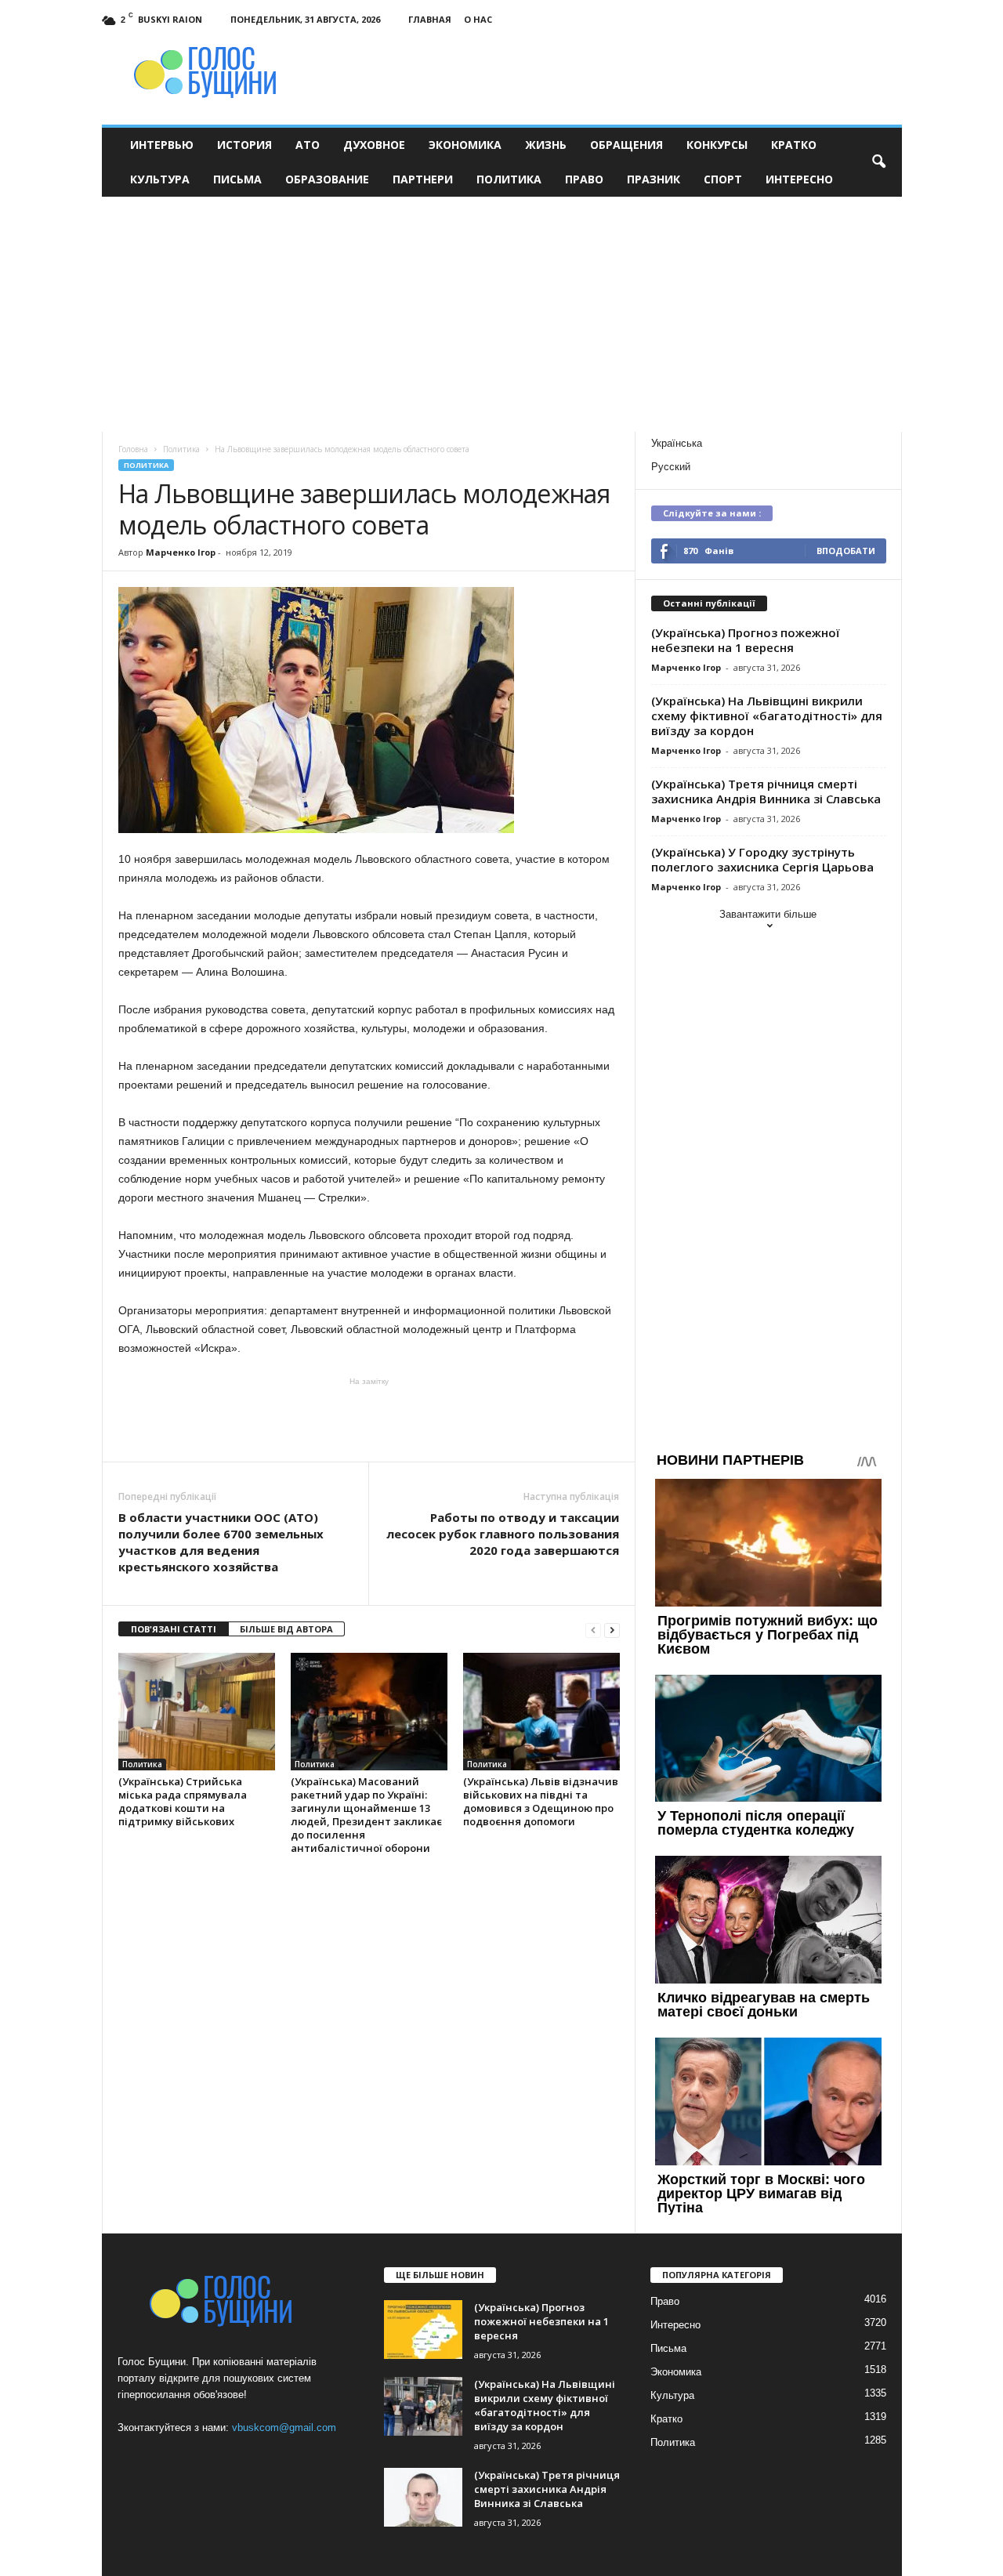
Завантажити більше (768, 914)
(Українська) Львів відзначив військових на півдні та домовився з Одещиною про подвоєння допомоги (541, 1801)
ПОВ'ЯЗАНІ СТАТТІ (174, 1629)
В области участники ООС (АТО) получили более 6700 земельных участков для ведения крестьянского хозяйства (221, 1542)
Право (584, 179)
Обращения (626, 145)
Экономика (465, 145)
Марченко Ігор (181, 552)
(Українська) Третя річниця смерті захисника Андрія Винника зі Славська (766, 791)
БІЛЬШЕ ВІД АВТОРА (286, 1629)
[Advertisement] (502, 314)
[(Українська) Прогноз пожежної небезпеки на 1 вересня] (423, 2330)
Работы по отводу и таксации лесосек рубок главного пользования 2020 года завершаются (503, 1534)
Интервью (162, 145)
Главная (430, 19)
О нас (478, 19)
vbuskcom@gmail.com (284, 2427)
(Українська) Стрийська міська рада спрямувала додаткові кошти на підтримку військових (183, 1801)
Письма (237, 179)
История (244, 145)
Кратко (794, 145)
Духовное (374, 145)
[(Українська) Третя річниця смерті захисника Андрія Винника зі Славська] (423, 2497)
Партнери (423, 179)
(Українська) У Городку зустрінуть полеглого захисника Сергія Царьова (762, 859)
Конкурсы (717, 145)
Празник (654, 179)
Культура (160, 179)
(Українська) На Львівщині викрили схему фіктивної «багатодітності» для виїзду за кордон (767, 716)
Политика (509, 179)
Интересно (799, 179)
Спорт (723, 179)
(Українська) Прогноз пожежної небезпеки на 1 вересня (746, 640)
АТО (308, 145)
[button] (878, 162)
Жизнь (546, 145)
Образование (327, 179)
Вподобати (846, 551)
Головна (133, 449)
